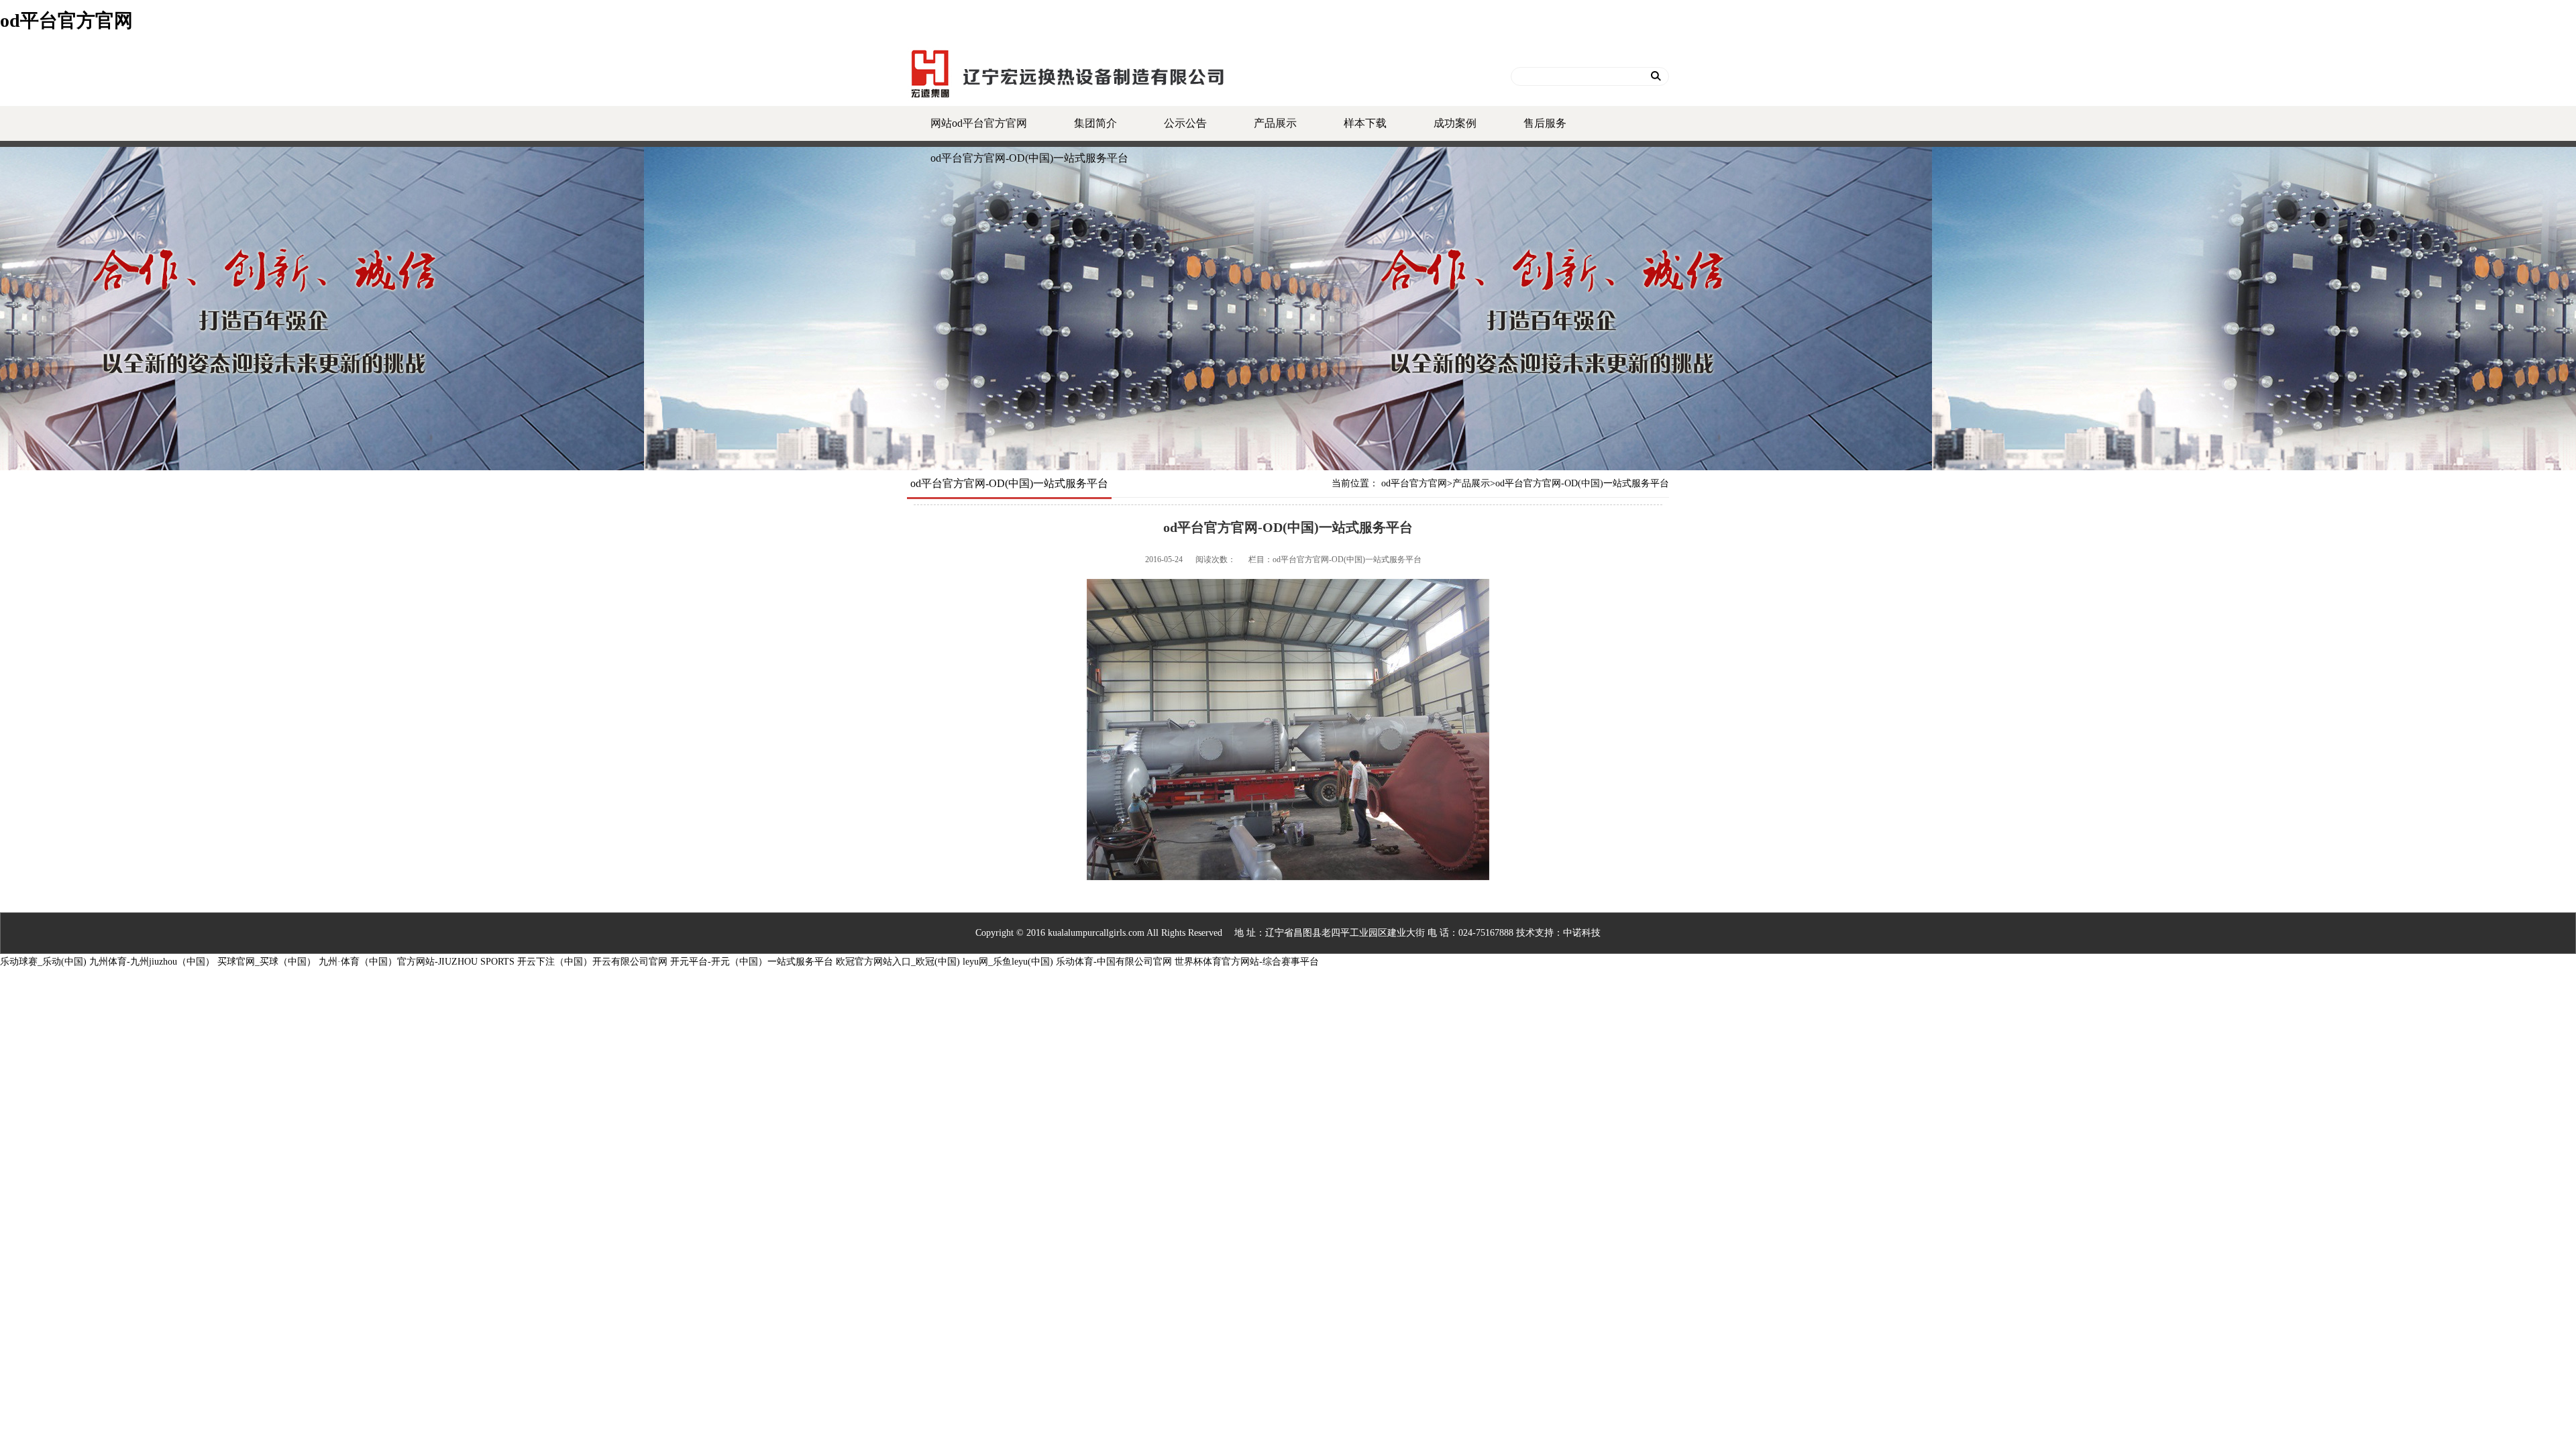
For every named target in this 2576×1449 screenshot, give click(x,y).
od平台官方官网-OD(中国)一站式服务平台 (1029, 158)
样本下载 (1365, 123)
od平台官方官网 (66, 20)
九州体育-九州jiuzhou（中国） (152, 962)
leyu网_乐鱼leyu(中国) (1008, 962)
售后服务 (1545, 123)
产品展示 (1275, 123)
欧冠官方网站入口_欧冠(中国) (898, 962)
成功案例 (1455, 123)
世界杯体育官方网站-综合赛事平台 (1247, 962)
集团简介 (1095, 123)
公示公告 (1185, 123)
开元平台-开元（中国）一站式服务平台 (752, 962)
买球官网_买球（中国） (267, 962)
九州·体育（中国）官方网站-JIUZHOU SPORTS (417, 962)
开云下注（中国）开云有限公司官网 (592, 962)
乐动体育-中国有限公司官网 (1114, 962)
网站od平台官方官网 (979, 123)
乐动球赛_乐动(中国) (43, 962)
